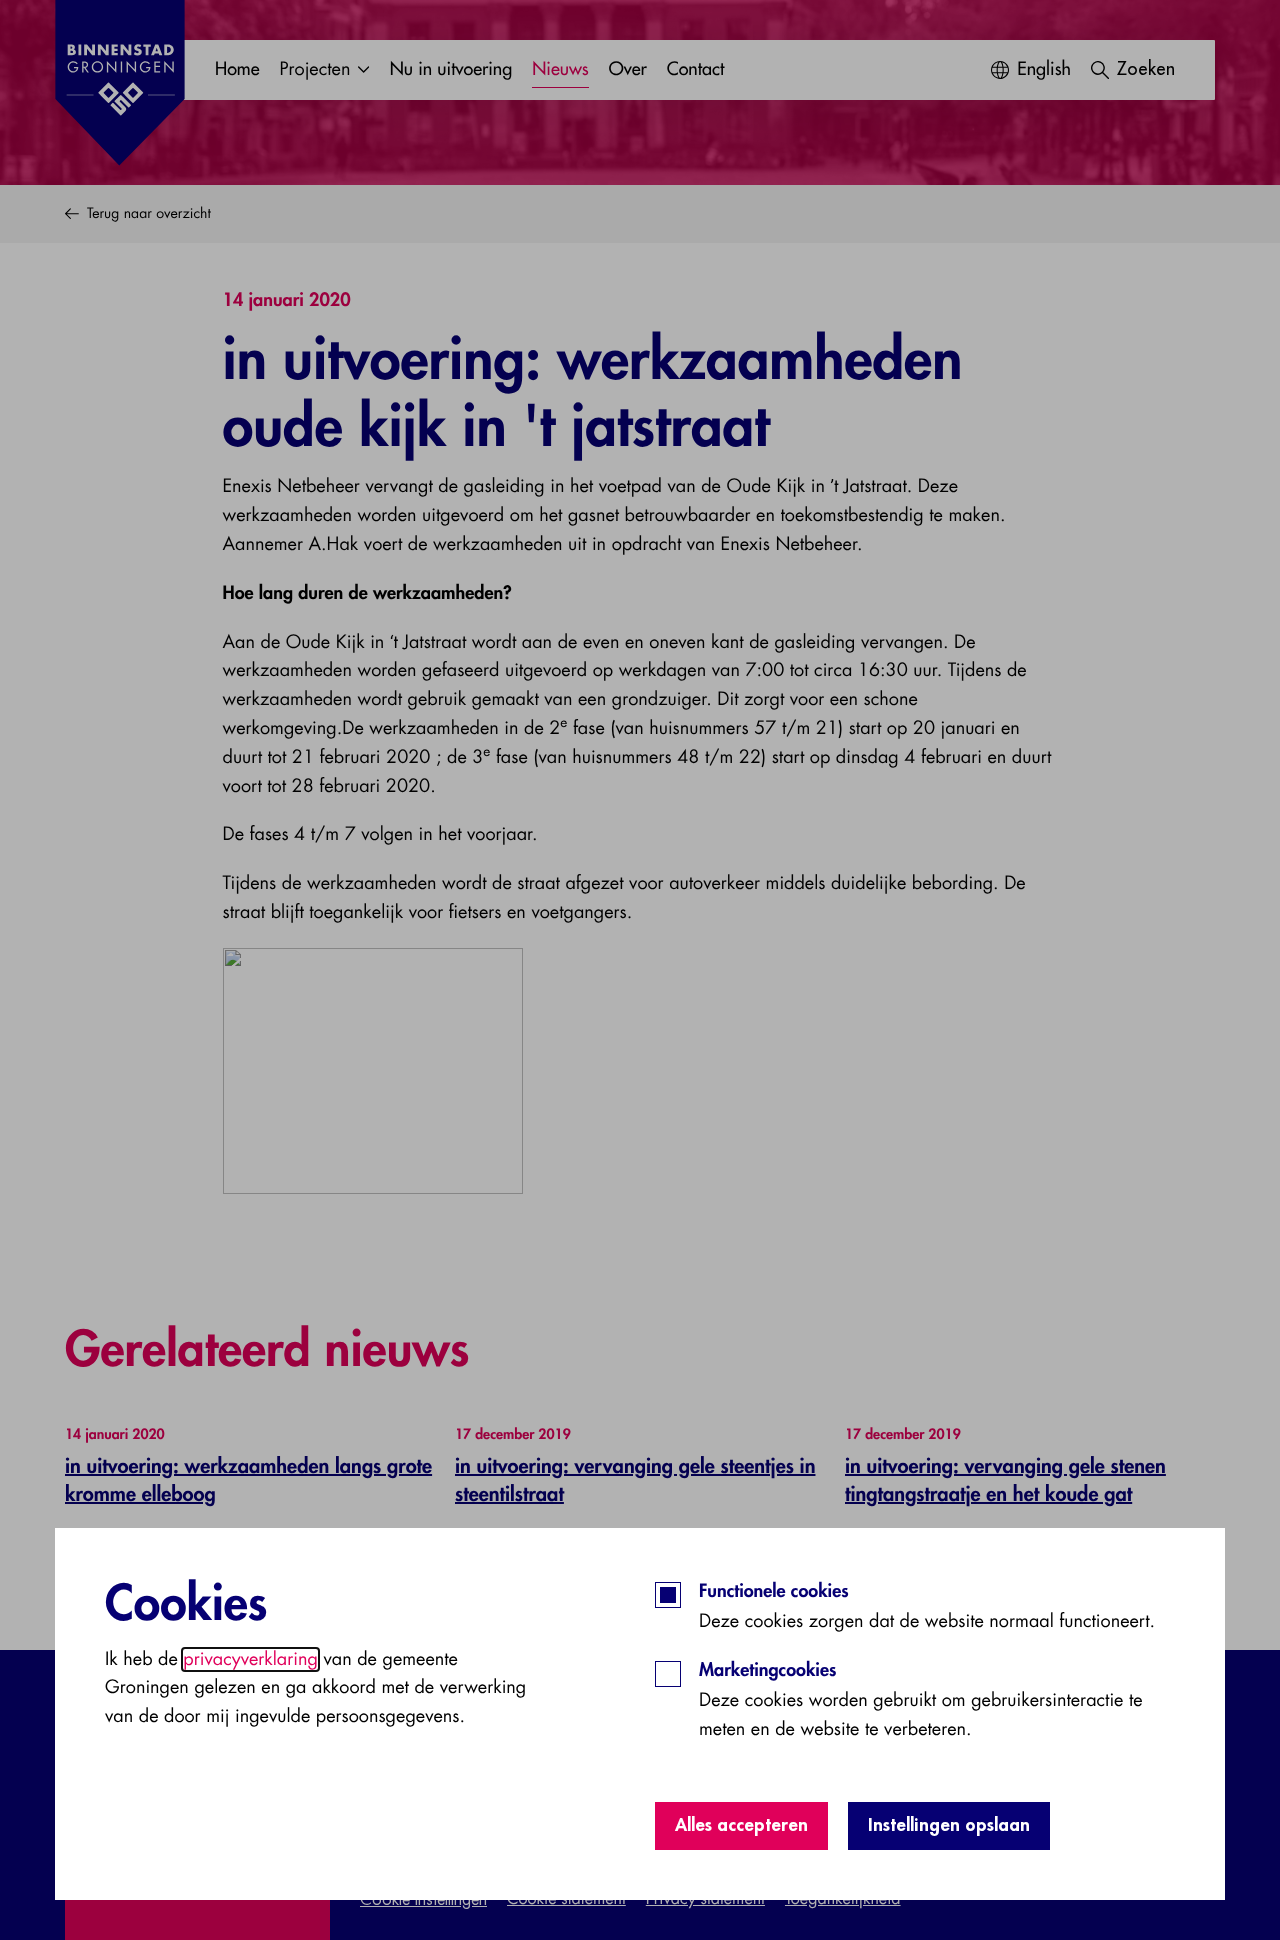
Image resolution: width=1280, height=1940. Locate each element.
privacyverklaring (250, 1659)
